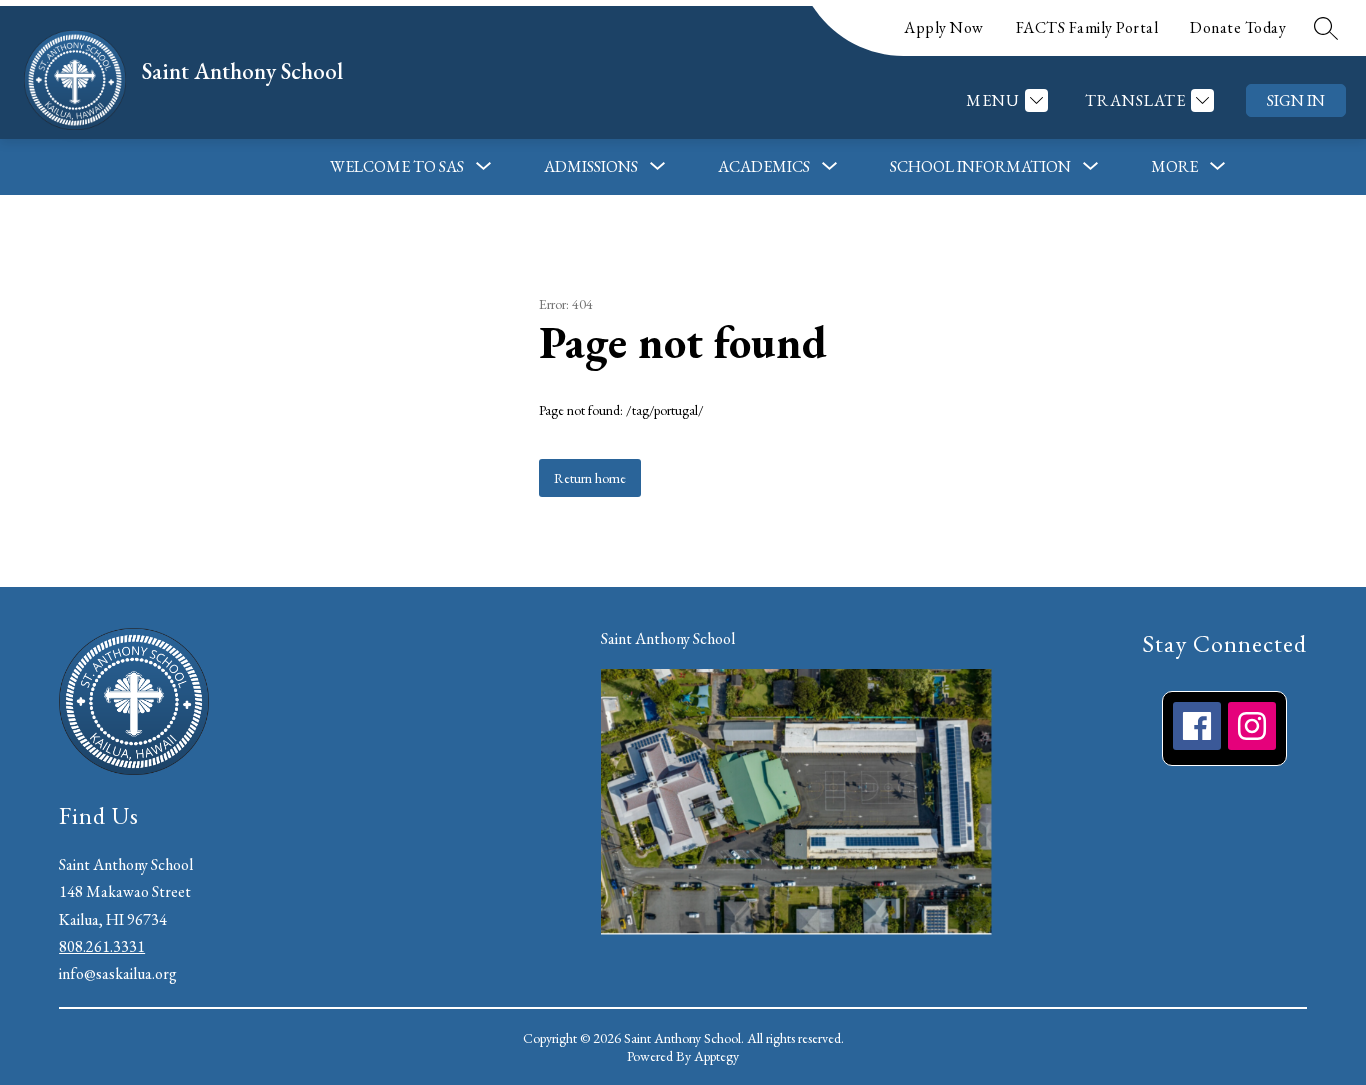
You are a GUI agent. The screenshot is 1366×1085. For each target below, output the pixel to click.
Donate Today (1238, 27)
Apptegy (716, 1056)
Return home (590, 478)
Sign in (1296, 100)
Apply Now (944, 27)
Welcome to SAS (397, 166)
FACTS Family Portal (1087, 27)
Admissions (591, 166)
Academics (764, 166)
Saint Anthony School (668, 638)
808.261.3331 (102, 946)
